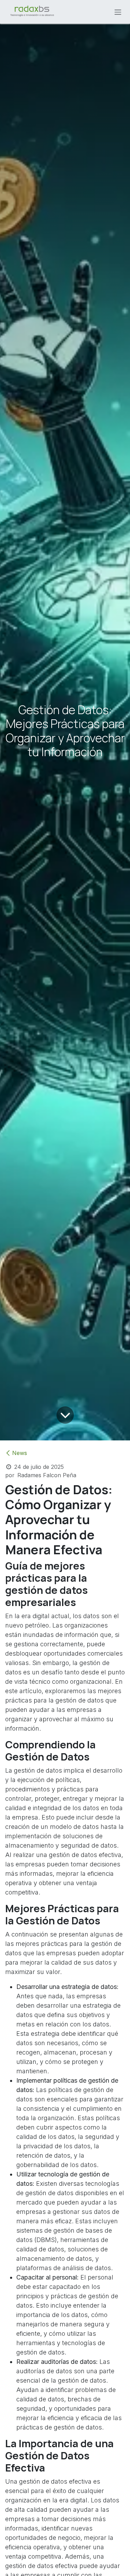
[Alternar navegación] (118, 12)
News (20, 1453)
